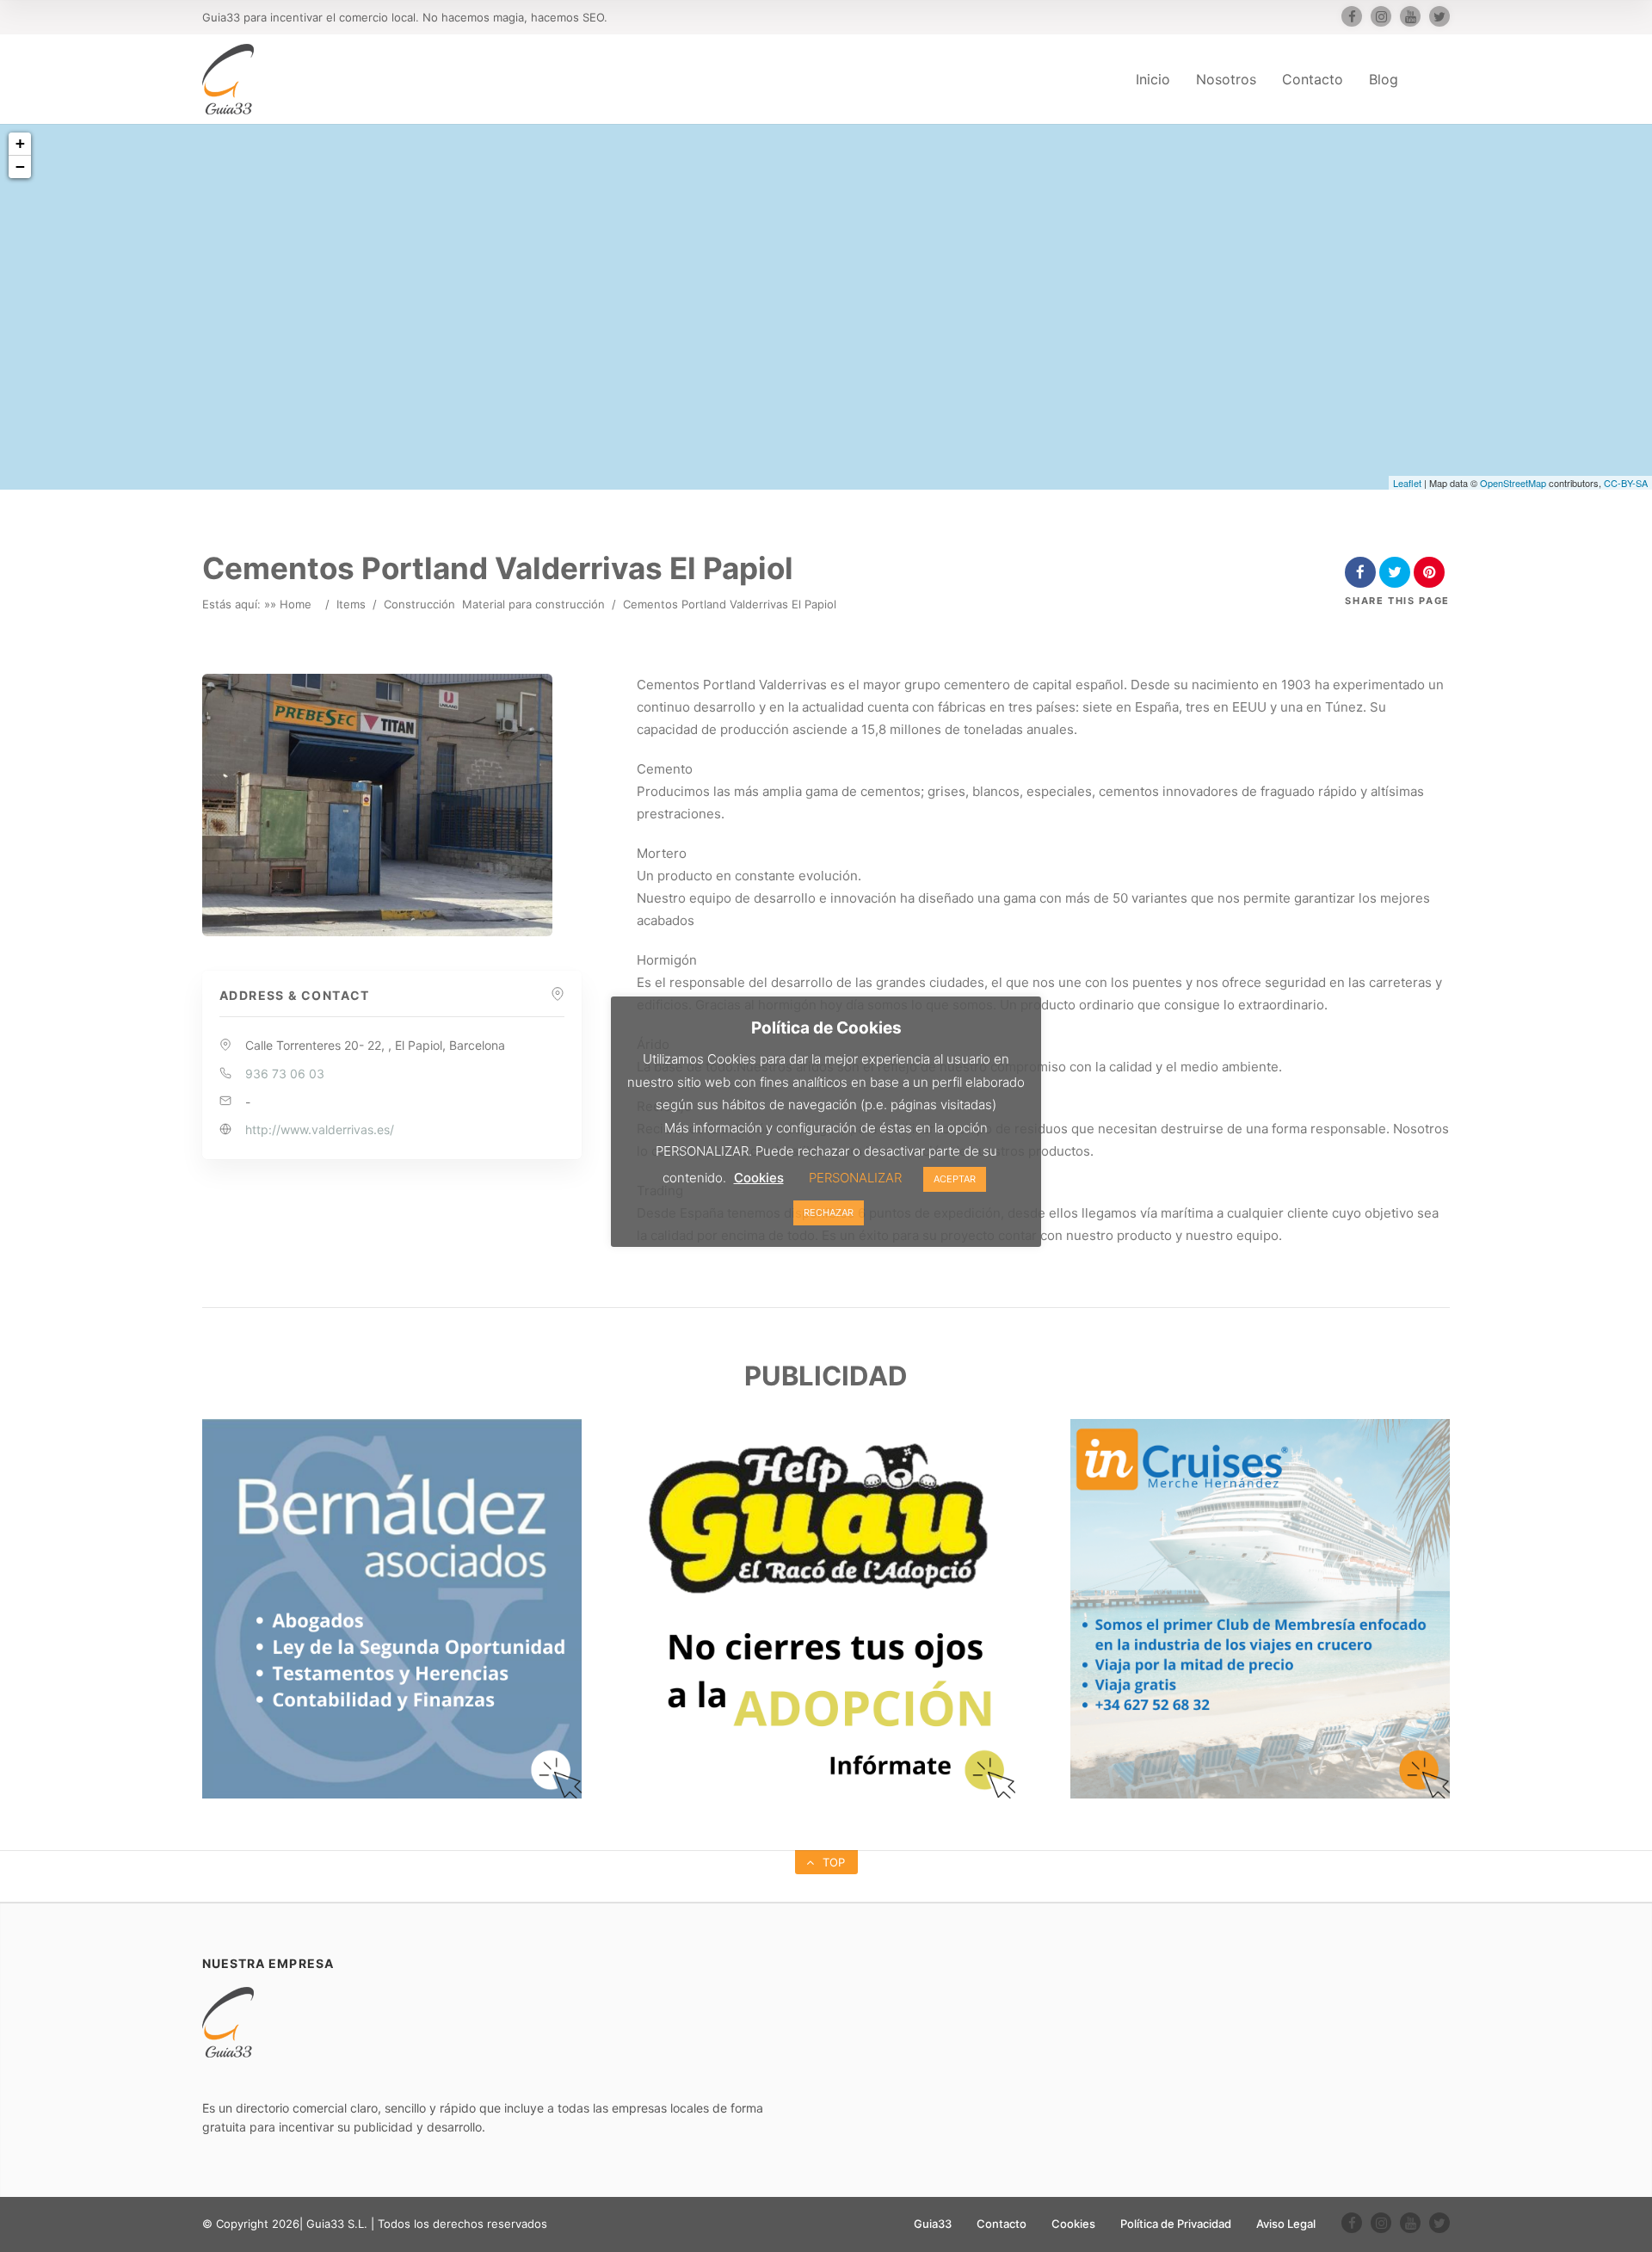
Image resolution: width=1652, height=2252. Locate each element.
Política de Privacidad (1176, 2224)
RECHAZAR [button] (829, 1212)
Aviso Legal (1286, 2224)
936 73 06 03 (285, 1074)
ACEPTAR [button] (955, 1179)
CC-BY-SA (1626, 483)
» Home (291, 604)
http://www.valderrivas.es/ (320, 1129)
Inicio (1153, 79)
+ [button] (20, 143)
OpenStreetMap (1513, 483)
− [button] (20, 167)
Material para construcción (533, 604)
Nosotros (1226, 79)
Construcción (419, 604)
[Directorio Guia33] (228, 79)
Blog (1384, 79)
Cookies (1073, 2224)
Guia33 (933, 2224)
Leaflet (1407, 483)
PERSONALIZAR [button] (855, 1178)
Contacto (1313, 79)
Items (351, 604)
